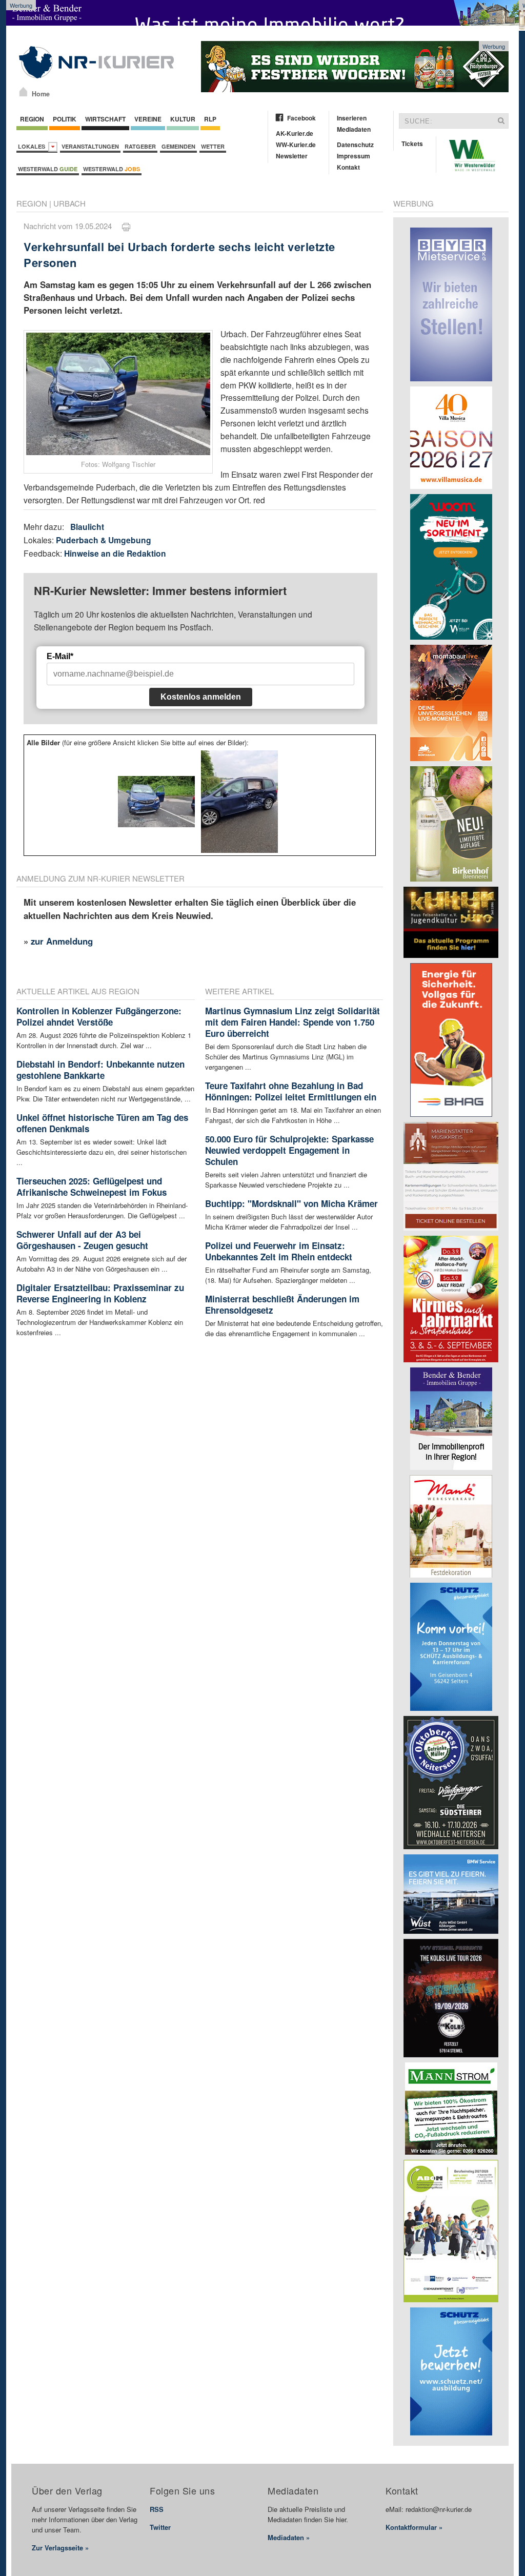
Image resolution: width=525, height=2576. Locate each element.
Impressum (354, 156)
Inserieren (352, 118)
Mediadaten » (289, 2537)
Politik (65, 119)
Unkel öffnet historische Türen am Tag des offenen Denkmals (102, 1123)
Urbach (69, 203)
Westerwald (48, 169)
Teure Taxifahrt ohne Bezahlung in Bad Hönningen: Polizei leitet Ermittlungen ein (291, 1091)
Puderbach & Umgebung (104, 540)
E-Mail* (60, 656)
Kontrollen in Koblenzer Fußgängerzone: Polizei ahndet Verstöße (99, 1016)
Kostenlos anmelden (201, 697)
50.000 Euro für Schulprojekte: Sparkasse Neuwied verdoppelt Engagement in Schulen (289, 1150)
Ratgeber (140, 146)
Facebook (301, 118)
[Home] (23, 92)
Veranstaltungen (90, 146)
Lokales (33, 146)
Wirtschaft (105, 119)
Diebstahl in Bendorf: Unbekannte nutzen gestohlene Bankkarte (100, 1070)
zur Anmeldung (62, 941)
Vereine (148, 119)
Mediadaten (354, 129)
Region (32, 119)
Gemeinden (178, 146)
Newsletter (292, 156)
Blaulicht (87, 527)
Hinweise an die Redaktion (115, 553)
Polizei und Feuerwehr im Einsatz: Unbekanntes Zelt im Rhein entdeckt (279, 1251)
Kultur (183, 119)
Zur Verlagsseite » (60, 2548)
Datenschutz (355, 145)
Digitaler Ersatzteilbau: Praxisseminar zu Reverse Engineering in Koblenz (100, 1293)
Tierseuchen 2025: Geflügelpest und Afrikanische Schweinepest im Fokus (92, 1187)
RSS (157, 2509)
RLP (210, 119)
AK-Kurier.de (295, 133)
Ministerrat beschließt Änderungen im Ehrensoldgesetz (282, 1304)
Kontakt (348, 167)
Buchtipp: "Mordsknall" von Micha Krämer (291, 1203)
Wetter (213, 146)
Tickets (412, 144)
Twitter (160, 2527)
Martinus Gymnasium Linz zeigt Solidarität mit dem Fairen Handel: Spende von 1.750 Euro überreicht (292, 1022)
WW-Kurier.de (296, 145)
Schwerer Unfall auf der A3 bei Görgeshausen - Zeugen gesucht (82, 1240)
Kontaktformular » (414, 2527)
